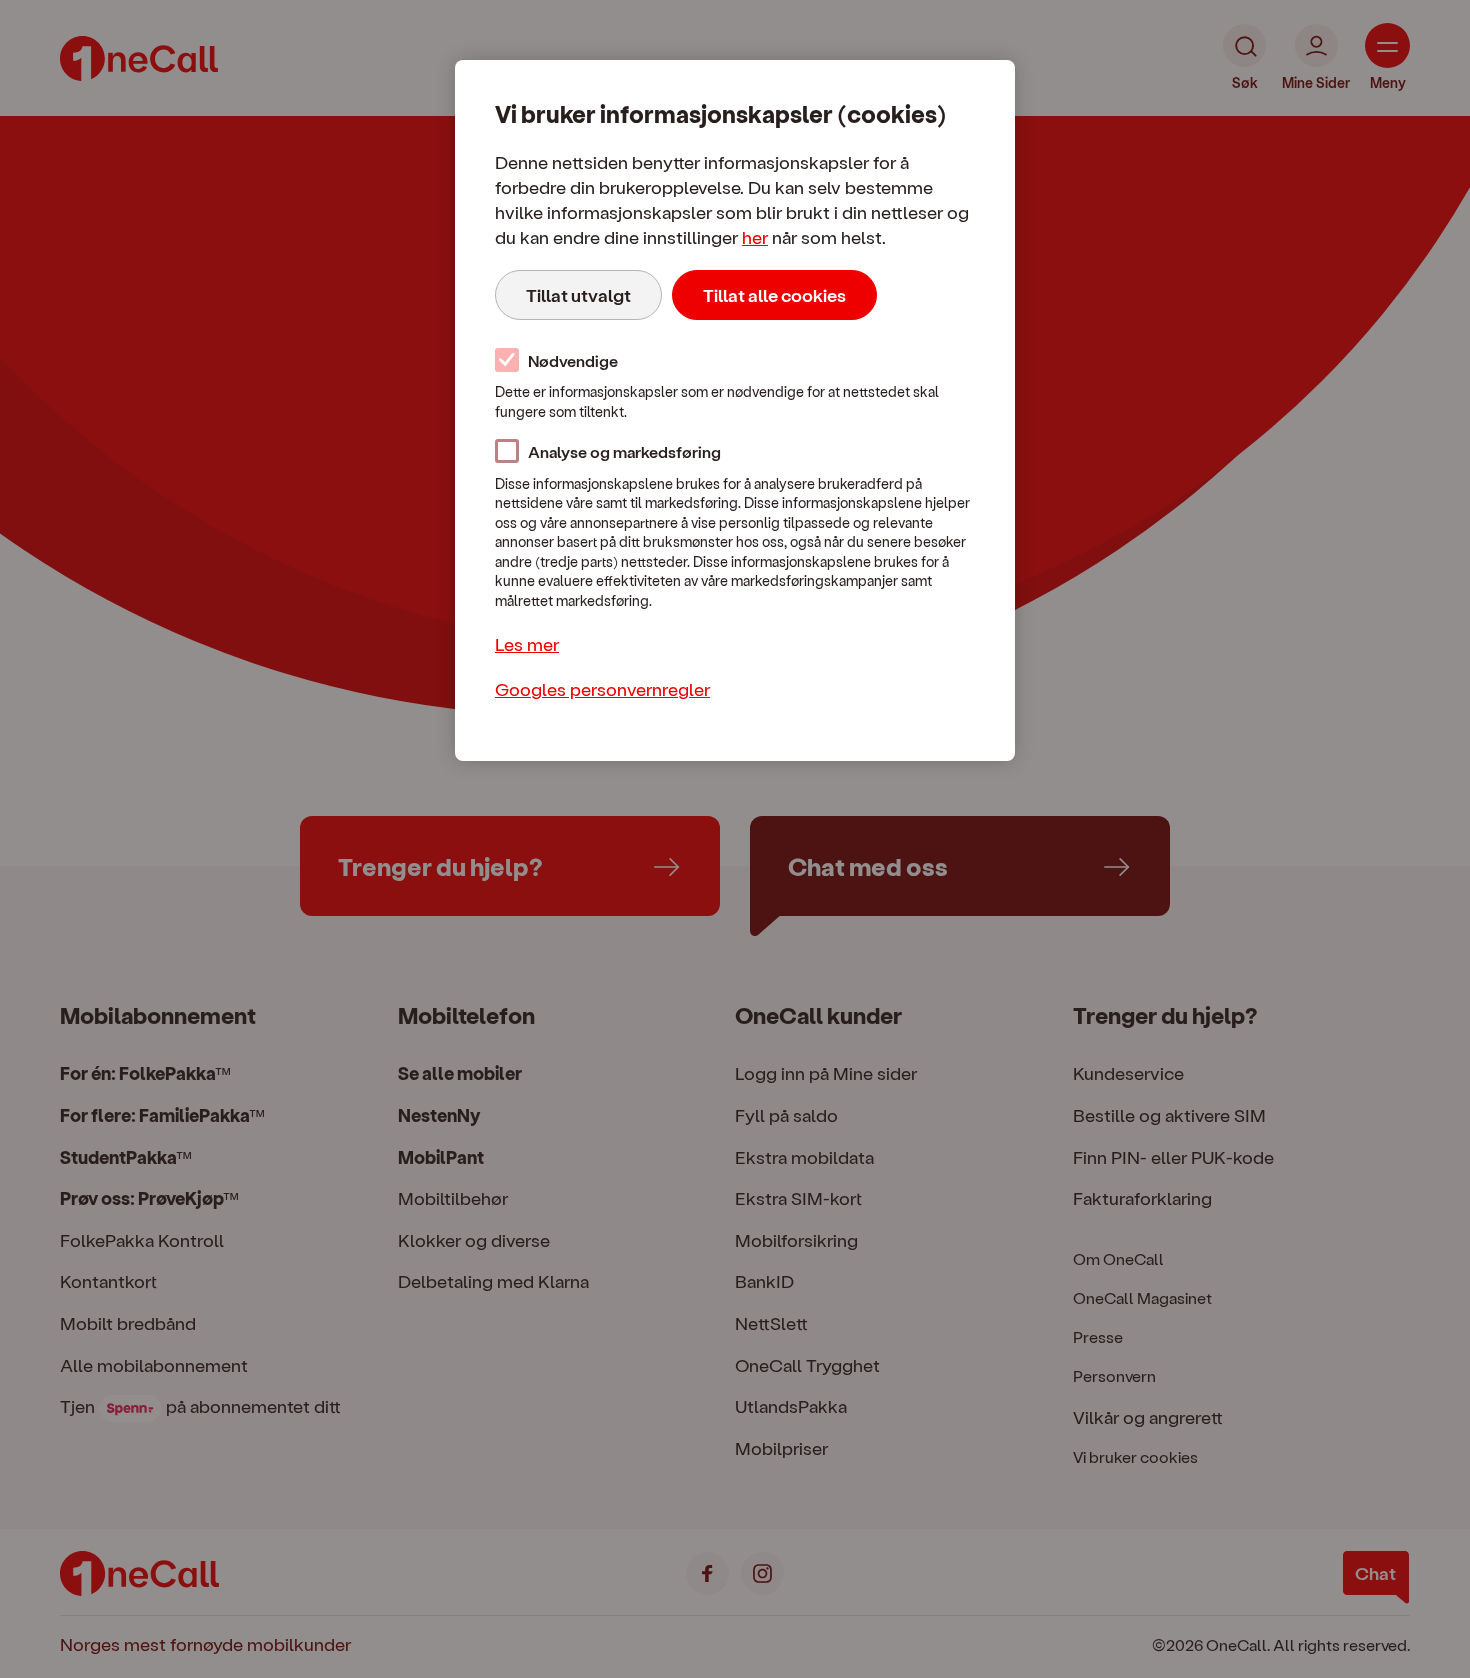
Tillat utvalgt (578, 294)
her (755, 236)
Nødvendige (573, 360)
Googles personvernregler (602, 688)
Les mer (527, 643)
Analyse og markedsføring (624, 451)
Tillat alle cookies (774, 294)
